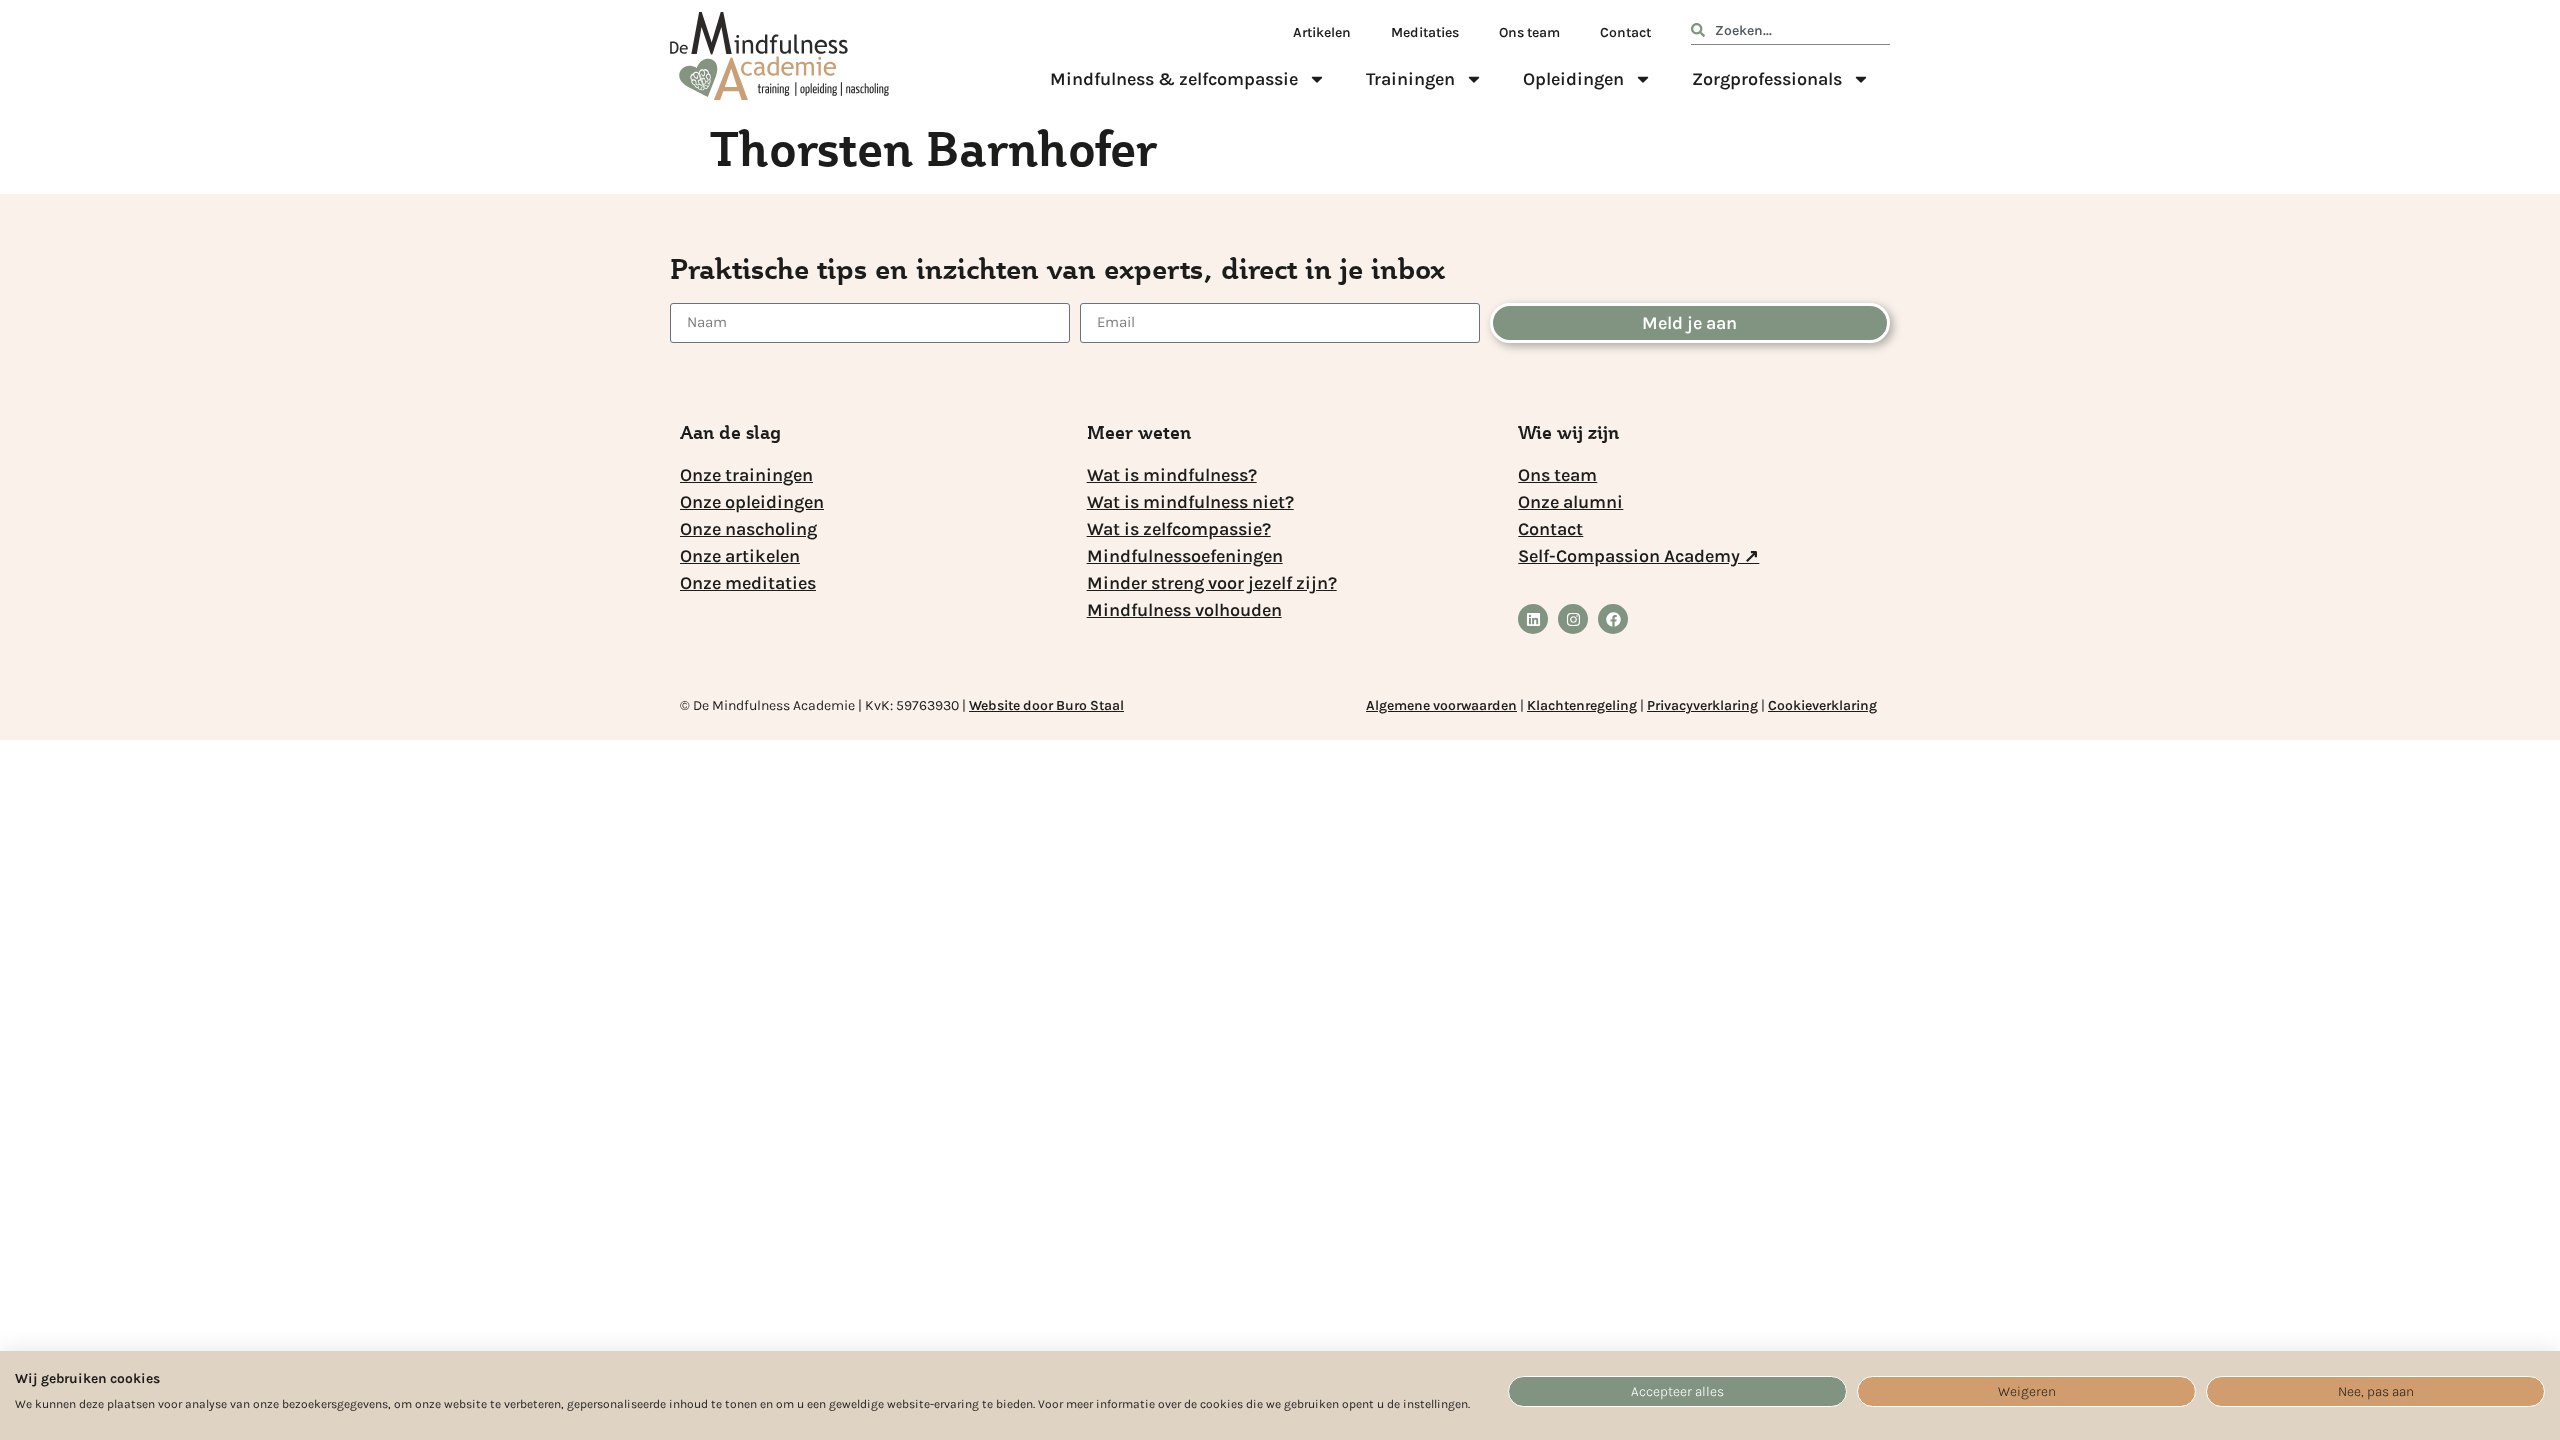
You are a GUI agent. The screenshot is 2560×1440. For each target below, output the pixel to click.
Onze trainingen (746, 475)
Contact (1625, 32)
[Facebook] (1613, 619)
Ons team (1529, 32)
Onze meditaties (748, 583)
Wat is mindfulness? (1172, 475)
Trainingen (1410, 79)
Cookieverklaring (1822, 705)
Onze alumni (1570, 502)
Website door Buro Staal (1046, 705)
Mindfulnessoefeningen (1185, 556)
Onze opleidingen (752, 502)
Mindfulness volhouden (1184, 610)
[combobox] (1790, 33)
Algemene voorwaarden (1441, 705)
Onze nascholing (748, 529)
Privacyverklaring (1702, 705)
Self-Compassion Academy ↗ (1638, 556)
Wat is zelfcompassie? (1179, 529)
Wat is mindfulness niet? (1190, 502)
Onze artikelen (740, 556)
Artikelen (1322, 32)
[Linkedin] (1533, 619)
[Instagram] (1573, 619)
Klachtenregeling (1582, 705)
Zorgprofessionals (1767, 79)
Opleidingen (1573, 79)
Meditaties (1425, 32)
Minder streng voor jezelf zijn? (1212, 583)
